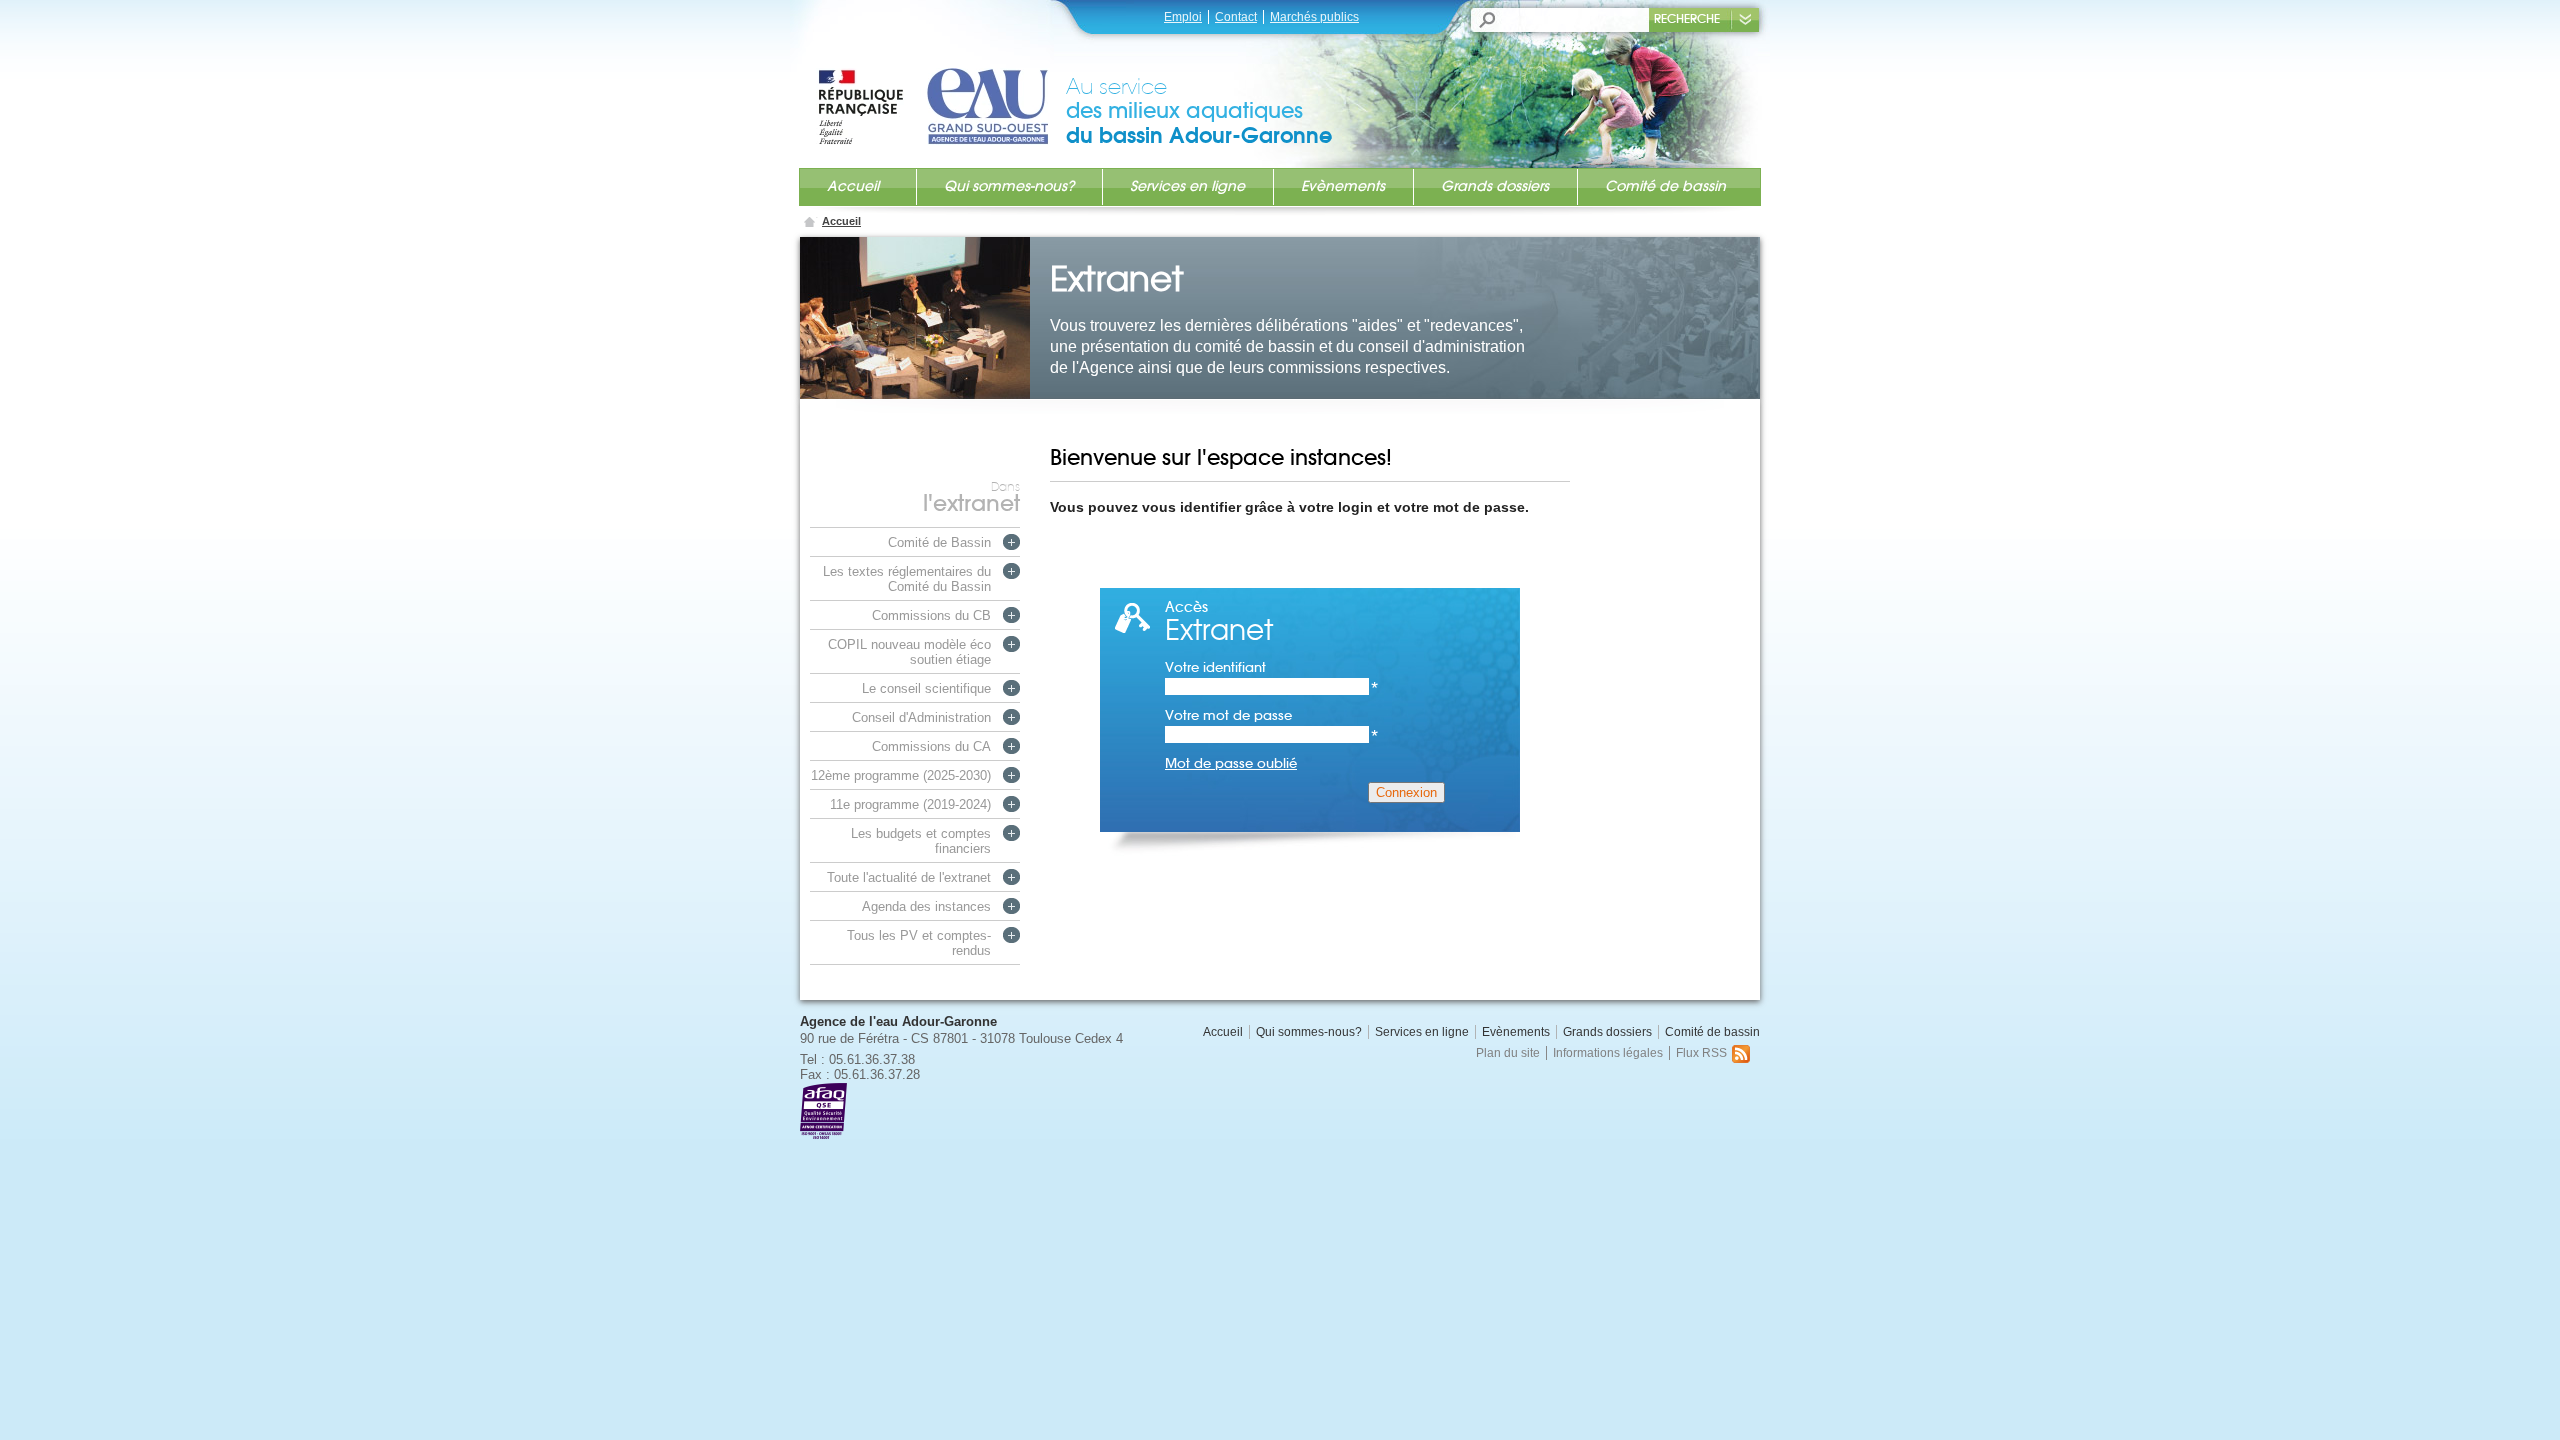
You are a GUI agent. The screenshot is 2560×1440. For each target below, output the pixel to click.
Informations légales (1608, 1053)
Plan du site (1508, 1053)
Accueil (853, 186)
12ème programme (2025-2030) (901, 775)
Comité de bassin (1665, 186)
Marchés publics (1314, 17)
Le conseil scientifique (926, 688)
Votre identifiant (1272, 667)
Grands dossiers (1495, 186)
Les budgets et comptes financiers (921, 841)
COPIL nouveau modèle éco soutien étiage (909, 652)
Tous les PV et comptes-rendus (919, 943)
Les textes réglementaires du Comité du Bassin (907, 579)
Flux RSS (1701, 1053)
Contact (1236, 17)
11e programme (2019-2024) (910, 804)
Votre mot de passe (1272, 715)
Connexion (1406, 792)
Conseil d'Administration (921, 717)
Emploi (1183, 17)
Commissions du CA (931, 746)
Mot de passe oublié (1231, 763)
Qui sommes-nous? (1009, 186)
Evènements (1343, 186)
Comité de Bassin (939, 542)
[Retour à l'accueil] (941, 87)
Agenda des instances (926, 906)
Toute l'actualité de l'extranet (909, 877)
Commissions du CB (931, 615)
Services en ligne (1187, 186)
